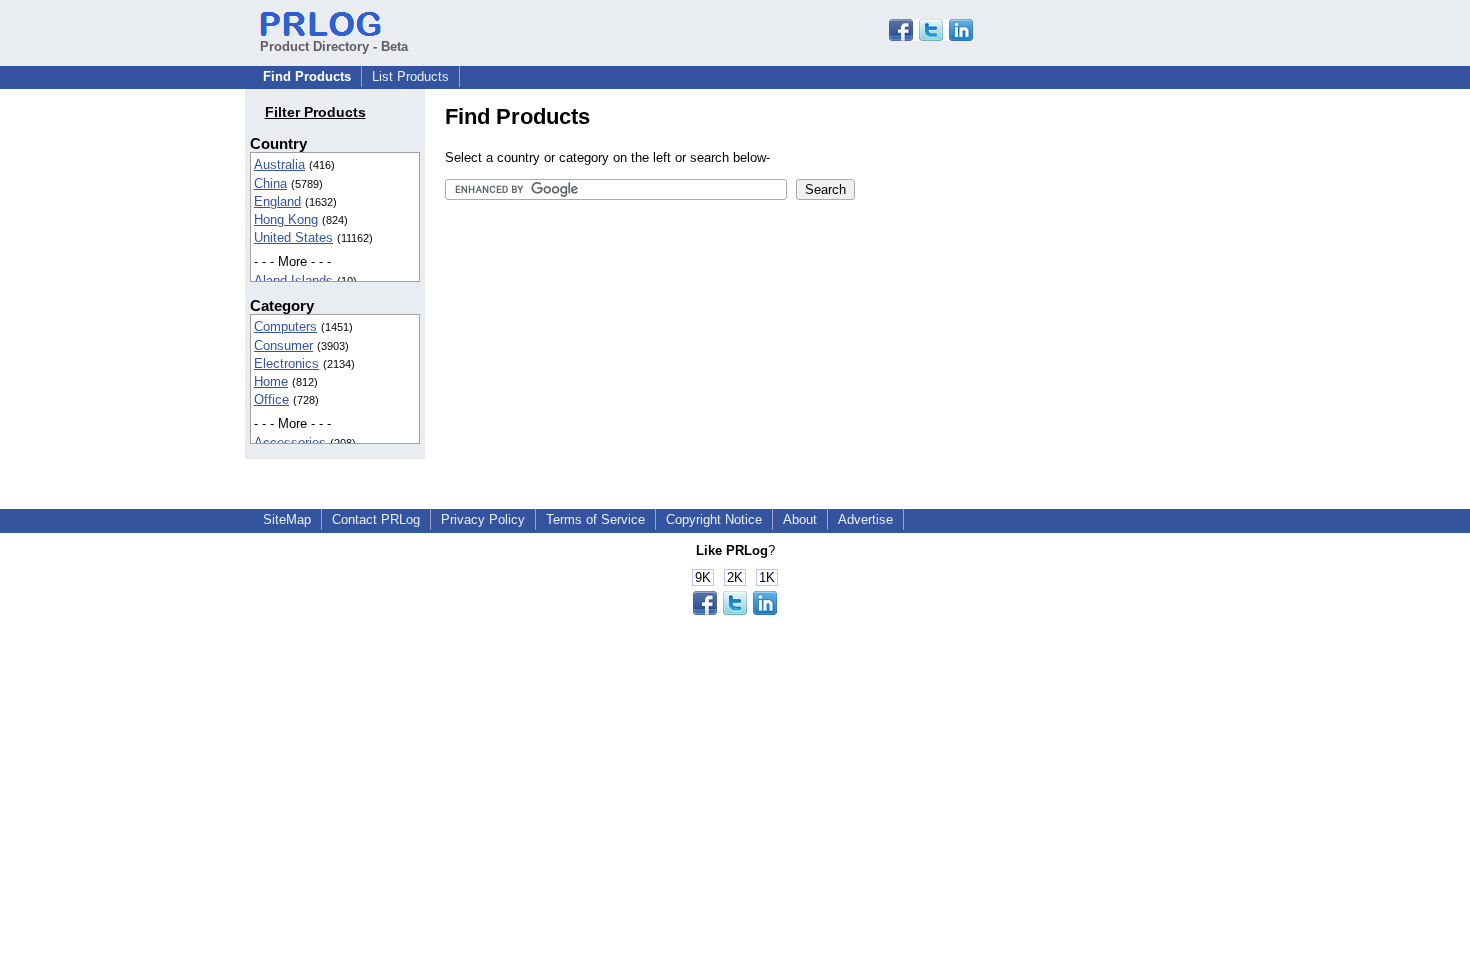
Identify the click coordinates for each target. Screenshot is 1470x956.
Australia (279, 164)
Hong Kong (286, 219)
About (800, 519)
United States (293, 237)
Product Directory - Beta (334, 46)
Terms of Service (595, 519)
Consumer (283, 345)
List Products (410, 76)
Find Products (307, 76)
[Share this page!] (931, 36)
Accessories (290, 442)
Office (271, 399)
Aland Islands (293, 280)
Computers (285, 326)
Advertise (865, 519)
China (270, 183)
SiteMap (287, 519)
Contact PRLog (376, 519)
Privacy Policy (483, 519)
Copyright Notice (714, 519)
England (277, 201)
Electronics (286, 363)
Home (271, 381)
